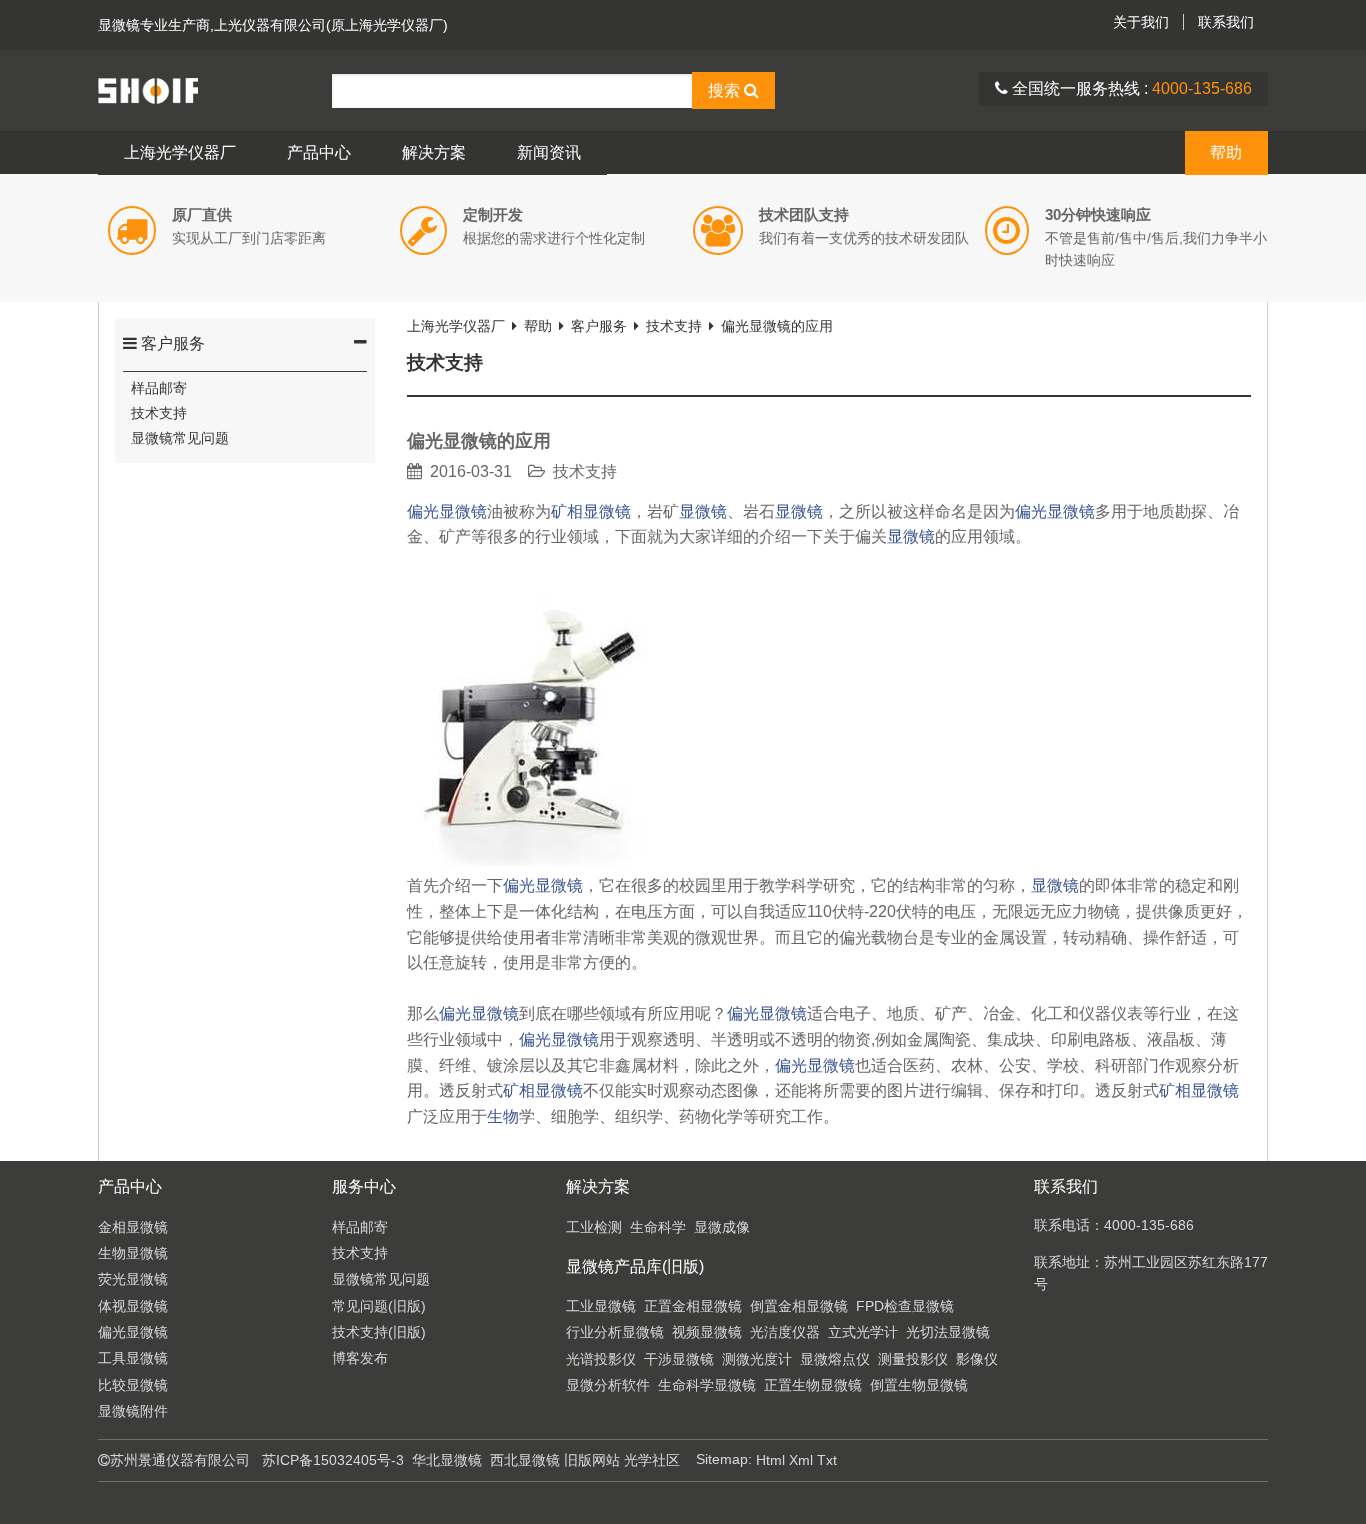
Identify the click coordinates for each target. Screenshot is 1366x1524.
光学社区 (652, 1460)
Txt (827, 1460)
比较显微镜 (133, 1385)
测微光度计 (757, 1359)
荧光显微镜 (133, 1279)
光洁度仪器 (785, 1332)
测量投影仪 (913, 1359)
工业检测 (594, 1227)
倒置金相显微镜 (799, 1306)
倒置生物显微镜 (919, 1385)
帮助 (1226, 152)
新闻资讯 (549, 152)
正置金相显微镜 (693, 1306)
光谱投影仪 (601, 1359)
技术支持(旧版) (379, 1332)
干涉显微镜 (679, 1359)
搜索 (726, 90)
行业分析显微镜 (615, 1332)
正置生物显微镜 (813, 1385)
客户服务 (171, 343)
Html (770, 1460)
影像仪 (977, 1359)
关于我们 (1141, 22)
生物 (503, 1116)
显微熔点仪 (835, 1359)
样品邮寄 (159, 388)
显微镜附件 (133, 1411)
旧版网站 (592, 1460)
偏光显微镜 (447, 511)
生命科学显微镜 (707, 1385)
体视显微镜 (133, 1306)
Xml (801, 1460)
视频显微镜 (707, 1332)
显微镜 (119, 25)
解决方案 (434, 152)
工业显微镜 (601, 1306)
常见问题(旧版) (379, 1306)
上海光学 (215, 90)
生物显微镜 (133, 1253)
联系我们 (1226, 22)
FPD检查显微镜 (905, 1306)
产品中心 (319, 152)
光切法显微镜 (948, 1332)
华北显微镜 (447, 1460)
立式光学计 (863, 1332)
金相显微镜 (133, 1227)
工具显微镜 (133, 1358)
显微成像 (722, 1227)
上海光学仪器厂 (180, 152)
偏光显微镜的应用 (777, 326)
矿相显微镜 (591, 511)
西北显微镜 (525, 1460)
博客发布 (360, 1358)
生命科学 (658, 1227)
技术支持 (159, 413)
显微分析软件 (608, 1385)
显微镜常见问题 (180, 438)
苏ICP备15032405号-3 (333, 1460)
